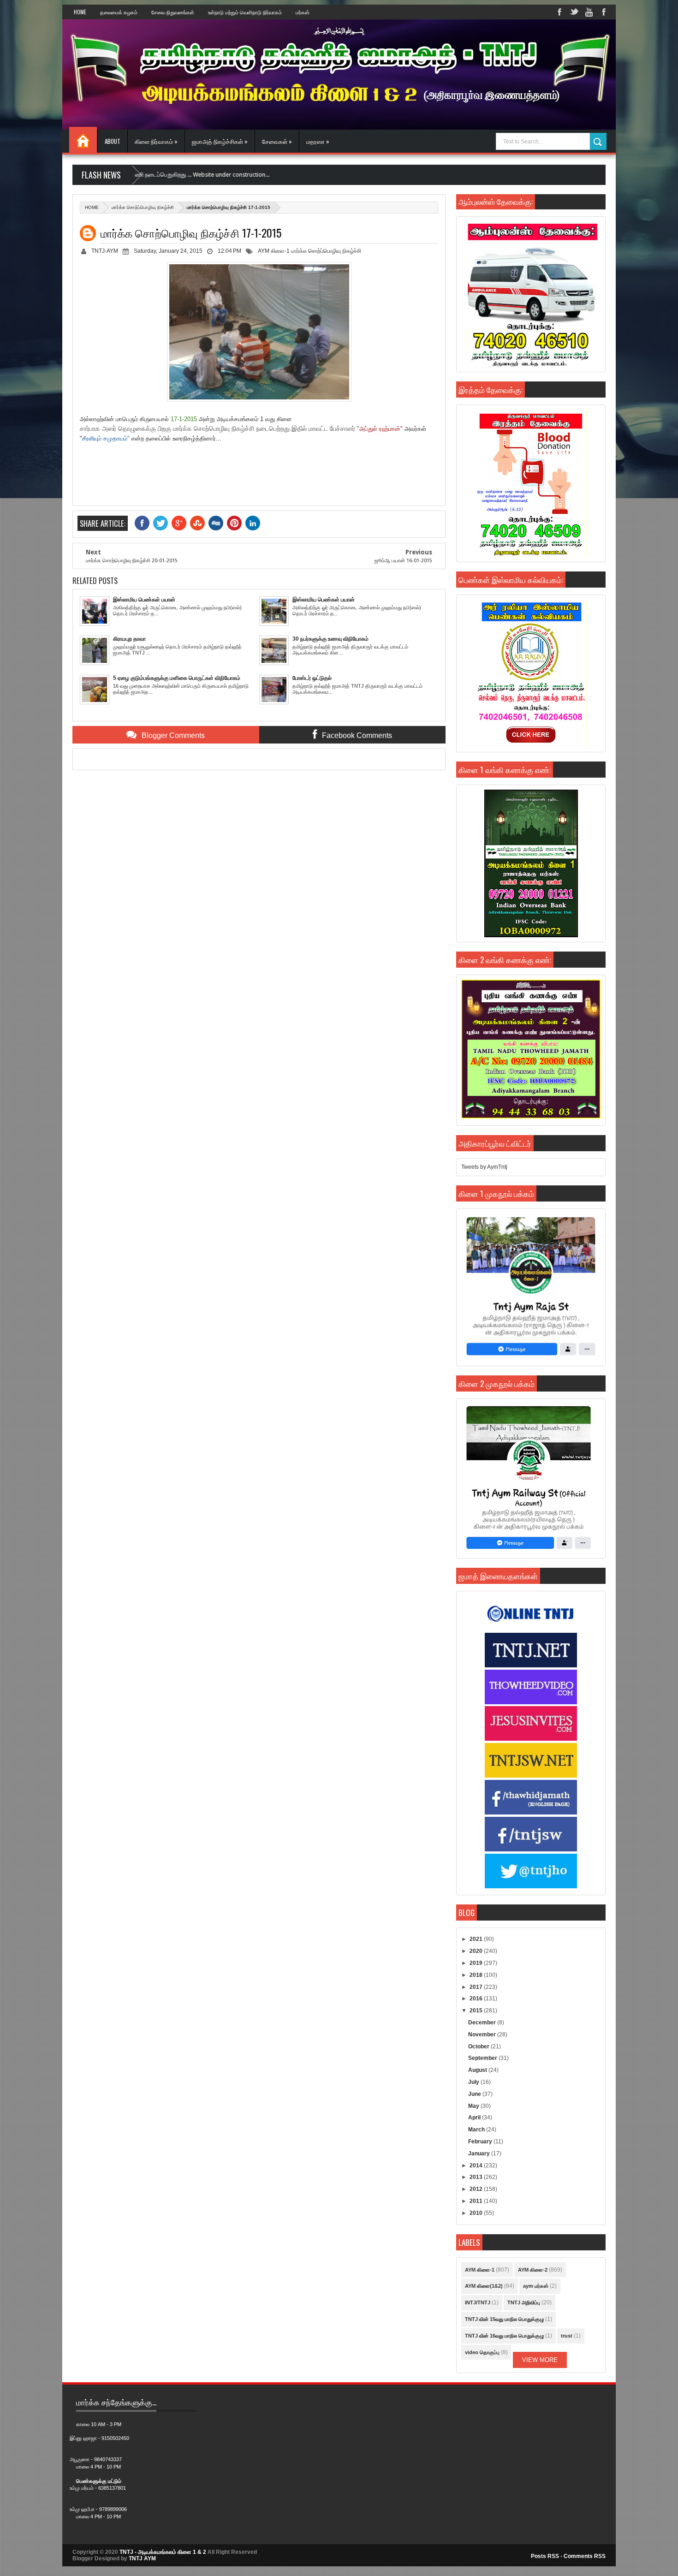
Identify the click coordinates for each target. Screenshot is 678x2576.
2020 (477, 1951)
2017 (477, 1987)
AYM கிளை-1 (274, 251)
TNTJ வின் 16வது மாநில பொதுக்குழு (504, 2336)
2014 (477, 2166)
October (479, 2047)
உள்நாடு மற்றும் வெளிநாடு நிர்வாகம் (245, 12)
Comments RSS (585, 2556)
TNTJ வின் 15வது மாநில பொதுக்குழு (504, 2319)
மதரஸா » (318, 141)
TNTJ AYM (142, 2558)
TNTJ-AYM (105, 251)
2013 (477, 2177)
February (481, 2142)
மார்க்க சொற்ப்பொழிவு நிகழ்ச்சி (143, 207)
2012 (477, 2189)
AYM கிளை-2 (533, 2270)
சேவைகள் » (277, 141)
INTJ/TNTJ (478, 2302)
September (483, 2058)
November (483, 2035)
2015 (477, 2011)
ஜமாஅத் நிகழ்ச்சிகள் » (220, 141)
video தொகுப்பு (482, 2352)
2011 (477, 2201)
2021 (477, 1939)
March (477, 2130)
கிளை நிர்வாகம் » (156, 141)
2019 (477, 1963)
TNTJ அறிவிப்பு (524, 2302)
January (480, 2154)
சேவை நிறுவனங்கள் (173, 12)
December (483, 2023)
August (478, 2070)
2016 (477, 1999)
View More (540, 2360)
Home (80, 12)
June (475, 2094)
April (475, 2118)
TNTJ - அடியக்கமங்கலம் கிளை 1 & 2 (163, 2552)
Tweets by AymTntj (484, 1167)
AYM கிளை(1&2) (484, 2286)
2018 (477, 1975)
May (474, 2106)
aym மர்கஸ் (536, 2286)
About (113, 141)
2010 (477, 2213)
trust (567, 2336)
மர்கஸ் (303, 12)
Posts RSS (545, 2556)
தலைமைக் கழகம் (119, 12)
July (474, 2082)
